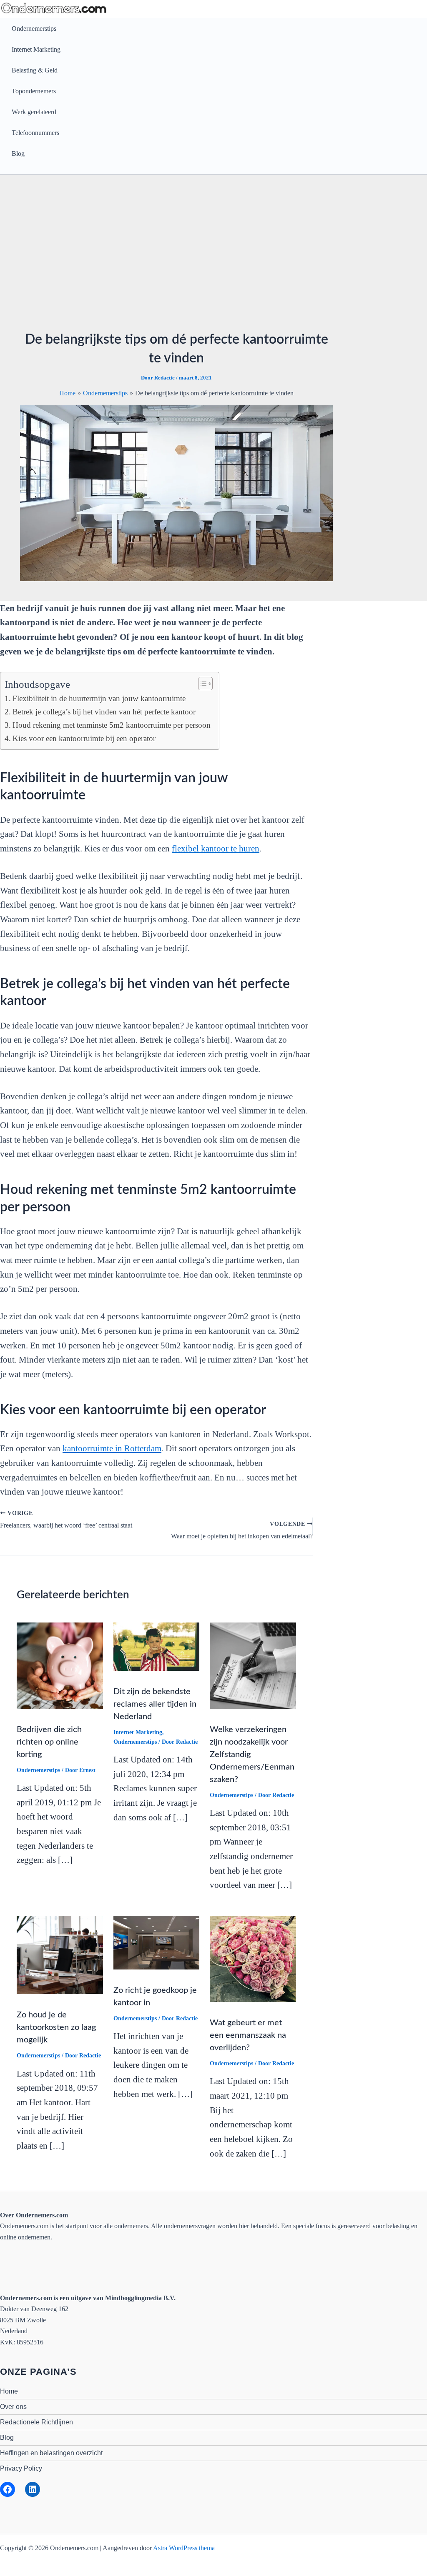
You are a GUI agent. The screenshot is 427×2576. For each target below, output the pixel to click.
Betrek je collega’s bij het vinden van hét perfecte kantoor (104, 712)
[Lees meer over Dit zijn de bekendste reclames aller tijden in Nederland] (157, 1646)
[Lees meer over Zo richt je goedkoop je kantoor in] (157, 1942)
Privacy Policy (21, 2468)
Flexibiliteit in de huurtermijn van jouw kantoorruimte (99, 698)
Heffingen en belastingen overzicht (51, 2453)
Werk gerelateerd (34, 112)
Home (9, 2391)
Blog (18, 154)
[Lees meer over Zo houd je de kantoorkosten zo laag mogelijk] (60, 1954)
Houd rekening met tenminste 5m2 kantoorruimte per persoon (112, 725)
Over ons (13, 2407)
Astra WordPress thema (184, 2548)
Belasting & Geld (35, 70)
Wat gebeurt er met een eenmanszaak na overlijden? (248, 2035)
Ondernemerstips (34, 29)
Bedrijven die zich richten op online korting (49, 1742)
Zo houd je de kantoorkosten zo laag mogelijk (56, 2027)
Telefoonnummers (35, 133)
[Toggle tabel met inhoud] (201, 684)
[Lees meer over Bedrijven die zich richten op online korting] (60, 1665)
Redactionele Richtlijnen (36, 2422)
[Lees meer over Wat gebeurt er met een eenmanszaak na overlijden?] (253, 1958)
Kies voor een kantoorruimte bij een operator (84, 738)
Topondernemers (34, 91)
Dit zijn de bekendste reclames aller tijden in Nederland (155, 1704)
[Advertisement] (176, 257)
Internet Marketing (36, 49)
